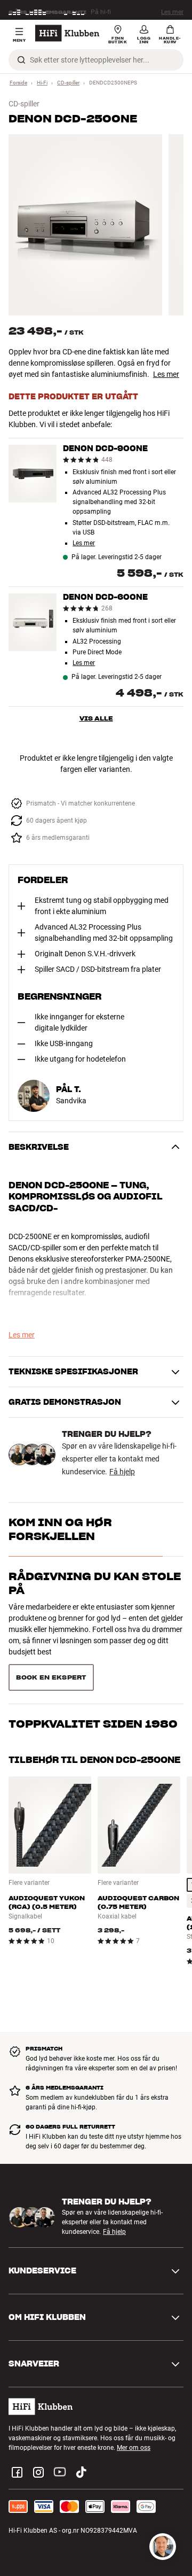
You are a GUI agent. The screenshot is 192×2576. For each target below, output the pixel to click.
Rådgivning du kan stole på (95, 1583)
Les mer (172, 10)
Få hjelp (122, 1472)
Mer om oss (134, 2413)
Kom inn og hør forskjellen (60, 1529)
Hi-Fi (42, 83)
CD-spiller (68, 83)
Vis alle (96, 718)
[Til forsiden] (67, 33)
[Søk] (21, 60)
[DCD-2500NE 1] (85, 225)
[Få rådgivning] (163, 2547)
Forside (18, 83)
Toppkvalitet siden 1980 (93, 1639)
